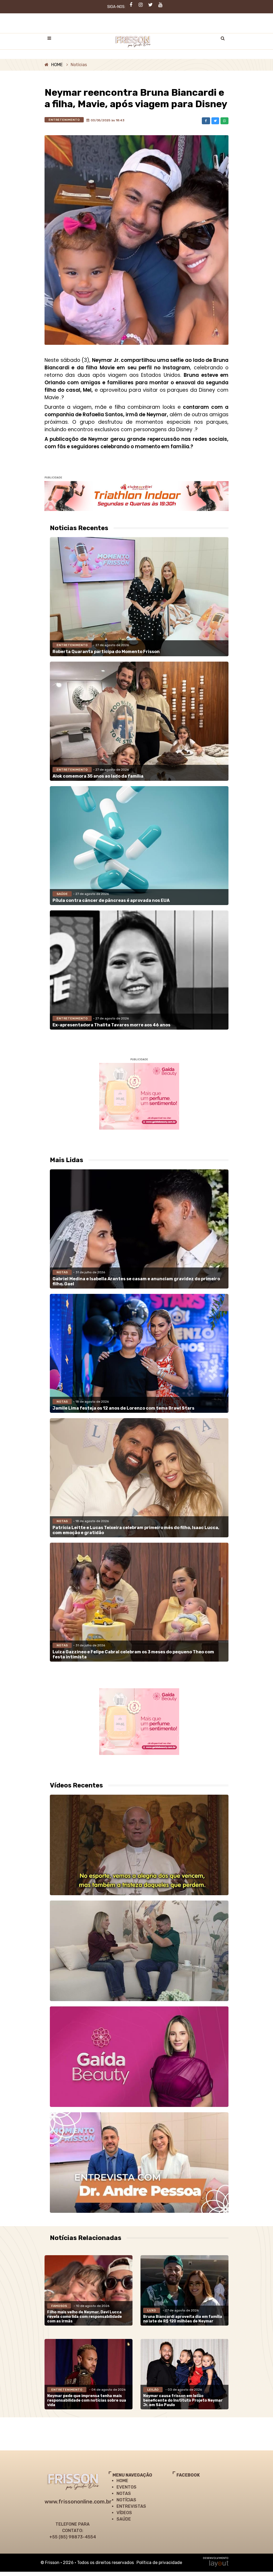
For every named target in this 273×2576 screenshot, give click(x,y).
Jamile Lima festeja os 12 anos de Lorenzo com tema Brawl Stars (123, 1408)
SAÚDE (124, 2519)
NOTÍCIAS (126, 2500)
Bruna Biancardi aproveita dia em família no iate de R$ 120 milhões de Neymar (183, 2319)
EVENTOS (127, 2487)
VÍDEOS (124, 2513)
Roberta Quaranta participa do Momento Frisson (106, 652)
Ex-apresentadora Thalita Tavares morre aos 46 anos (111, 1025)
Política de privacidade (159, 2563)
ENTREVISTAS (131, 2506)
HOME (57, 65)
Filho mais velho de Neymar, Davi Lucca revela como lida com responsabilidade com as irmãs (85, 2317)
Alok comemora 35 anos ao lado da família (98, 776)
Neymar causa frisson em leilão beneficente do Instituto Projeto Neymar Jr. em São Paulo (183, 2400)
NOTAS (124, 2493)
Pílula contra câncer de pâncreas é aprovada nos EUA (111, 900)
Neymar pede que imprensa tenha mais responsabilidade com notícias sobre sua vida (87, 2400)
